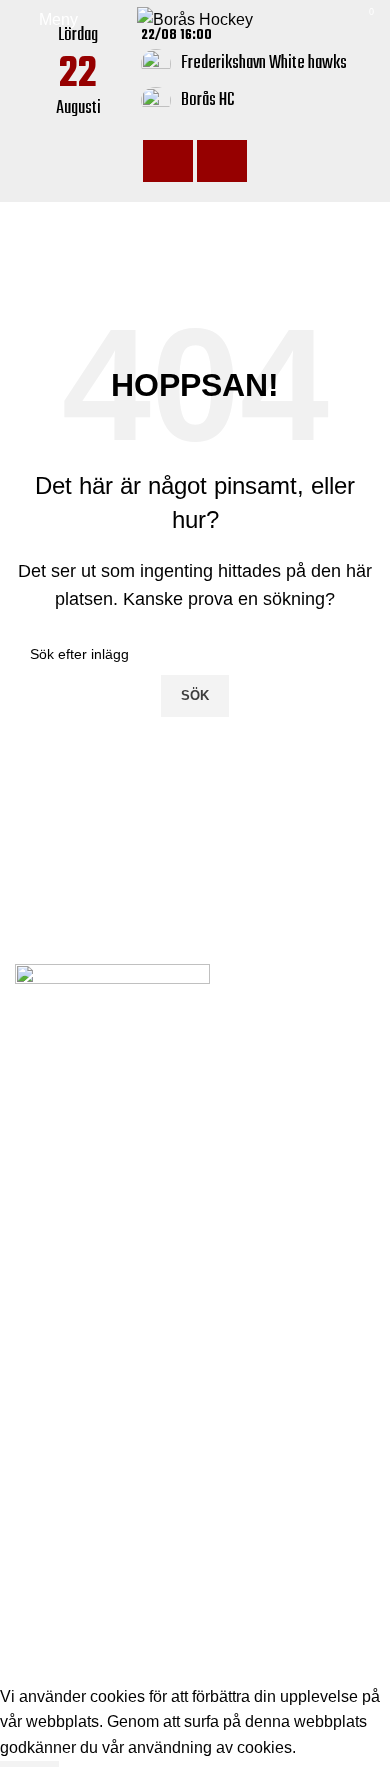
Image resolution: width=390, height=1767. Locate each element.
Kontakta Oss (62, 1456)
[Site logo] (195, 18)
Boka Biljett (55, 1381)
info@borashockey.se (112, 1254)
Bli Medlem (55, 1418)
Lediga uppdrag (71, 1343)
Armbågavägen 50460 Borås (139, 1222)
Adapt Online (149, 1670)
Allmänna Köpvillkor (86, 1493)
